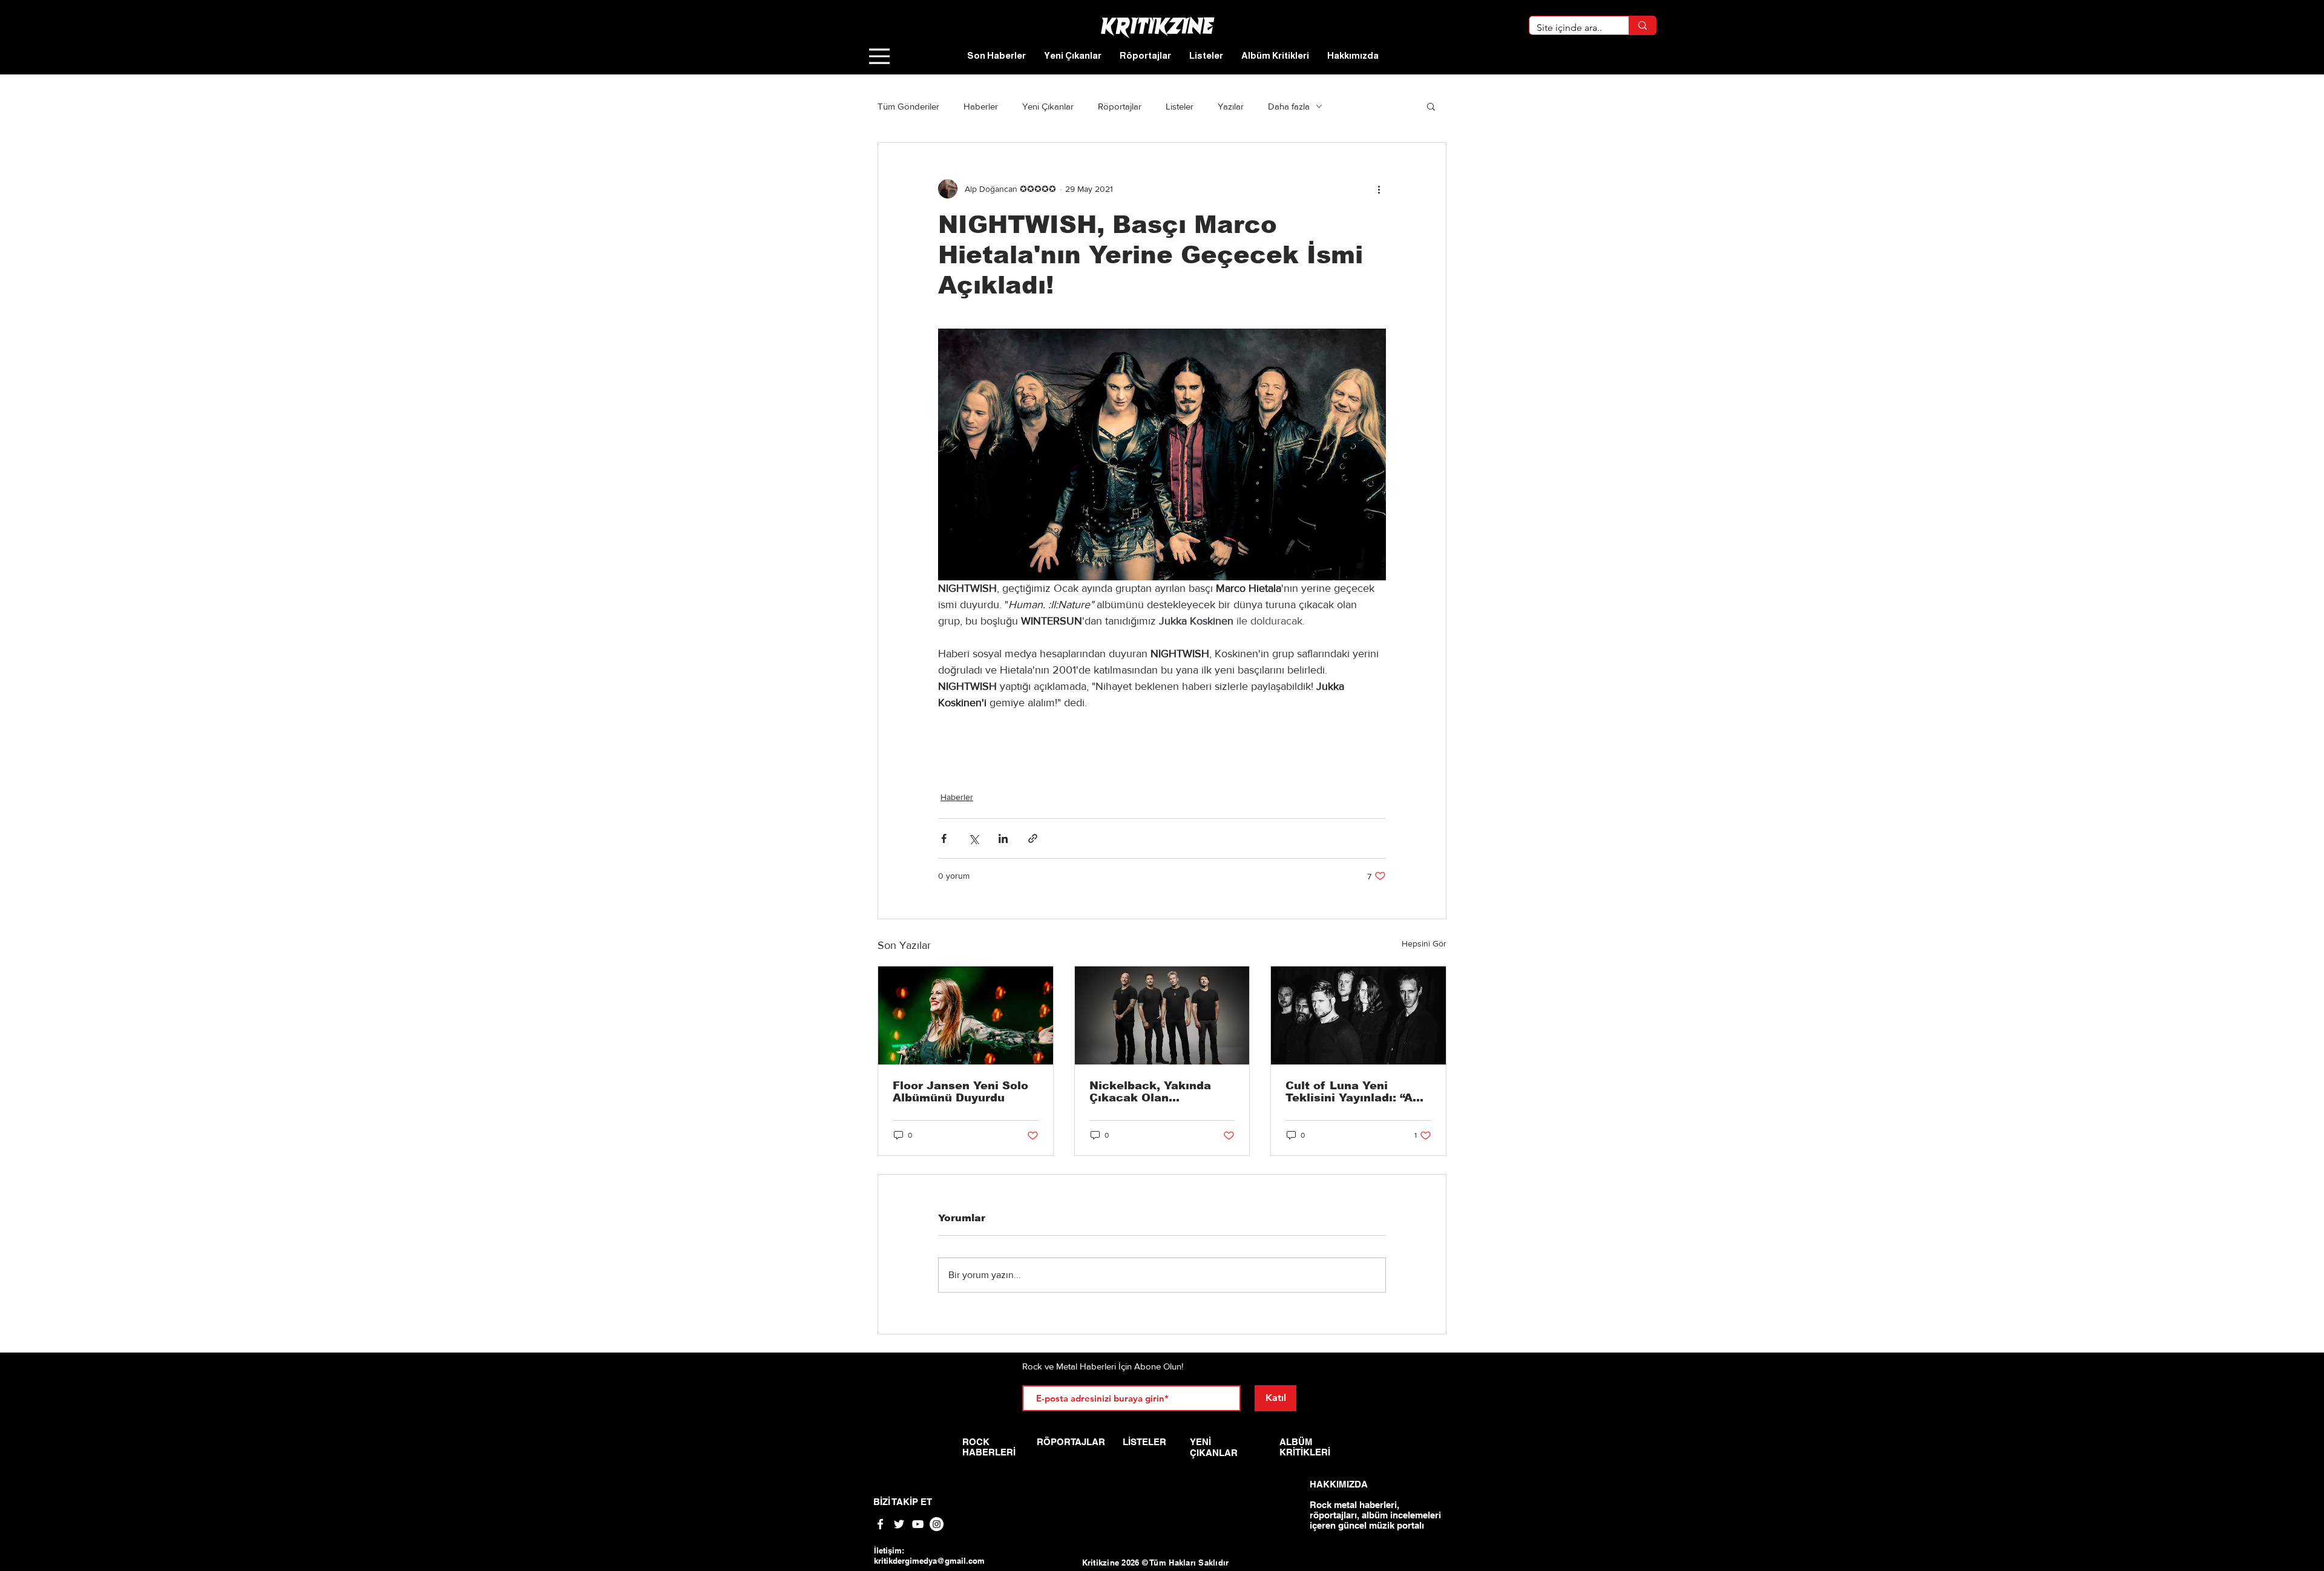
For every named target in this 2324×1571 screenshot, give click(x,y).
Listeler (1180, 106)
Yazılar (1231, 106)
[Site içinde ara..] (1642, 25)
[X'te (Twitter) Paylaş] (973, 838)
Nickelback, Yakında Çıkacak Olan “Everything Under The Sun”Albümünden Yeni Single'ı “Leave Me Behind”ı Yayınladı (1157, 1092)
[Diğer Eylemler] (1379, 189)
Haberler (981, 106)
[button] (1431, 106)
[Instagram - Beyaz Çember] (937, 1524)
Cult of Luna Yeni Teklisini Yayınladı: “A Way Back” (1349, 1092)
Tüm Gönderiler (908, 106)
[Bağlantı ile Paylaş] (1033, 838)
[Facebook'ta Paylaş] (944, 838)
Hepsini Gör (1424, 943)
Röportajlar (1120, 106)
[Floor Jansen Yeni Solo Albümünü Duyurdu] (966, 1015)
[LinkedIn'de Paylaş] (1003, 838)
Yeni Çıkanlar (1048, 106)
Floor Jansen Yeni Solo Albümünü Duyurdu (960, 1092)
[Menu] (879, 56)
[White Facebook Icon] (880, 1524)
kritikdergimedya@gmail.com (929, 1561)
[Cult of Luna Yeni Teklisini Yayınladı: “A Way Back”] (1358, 1015)
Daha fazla (1289, 106)
